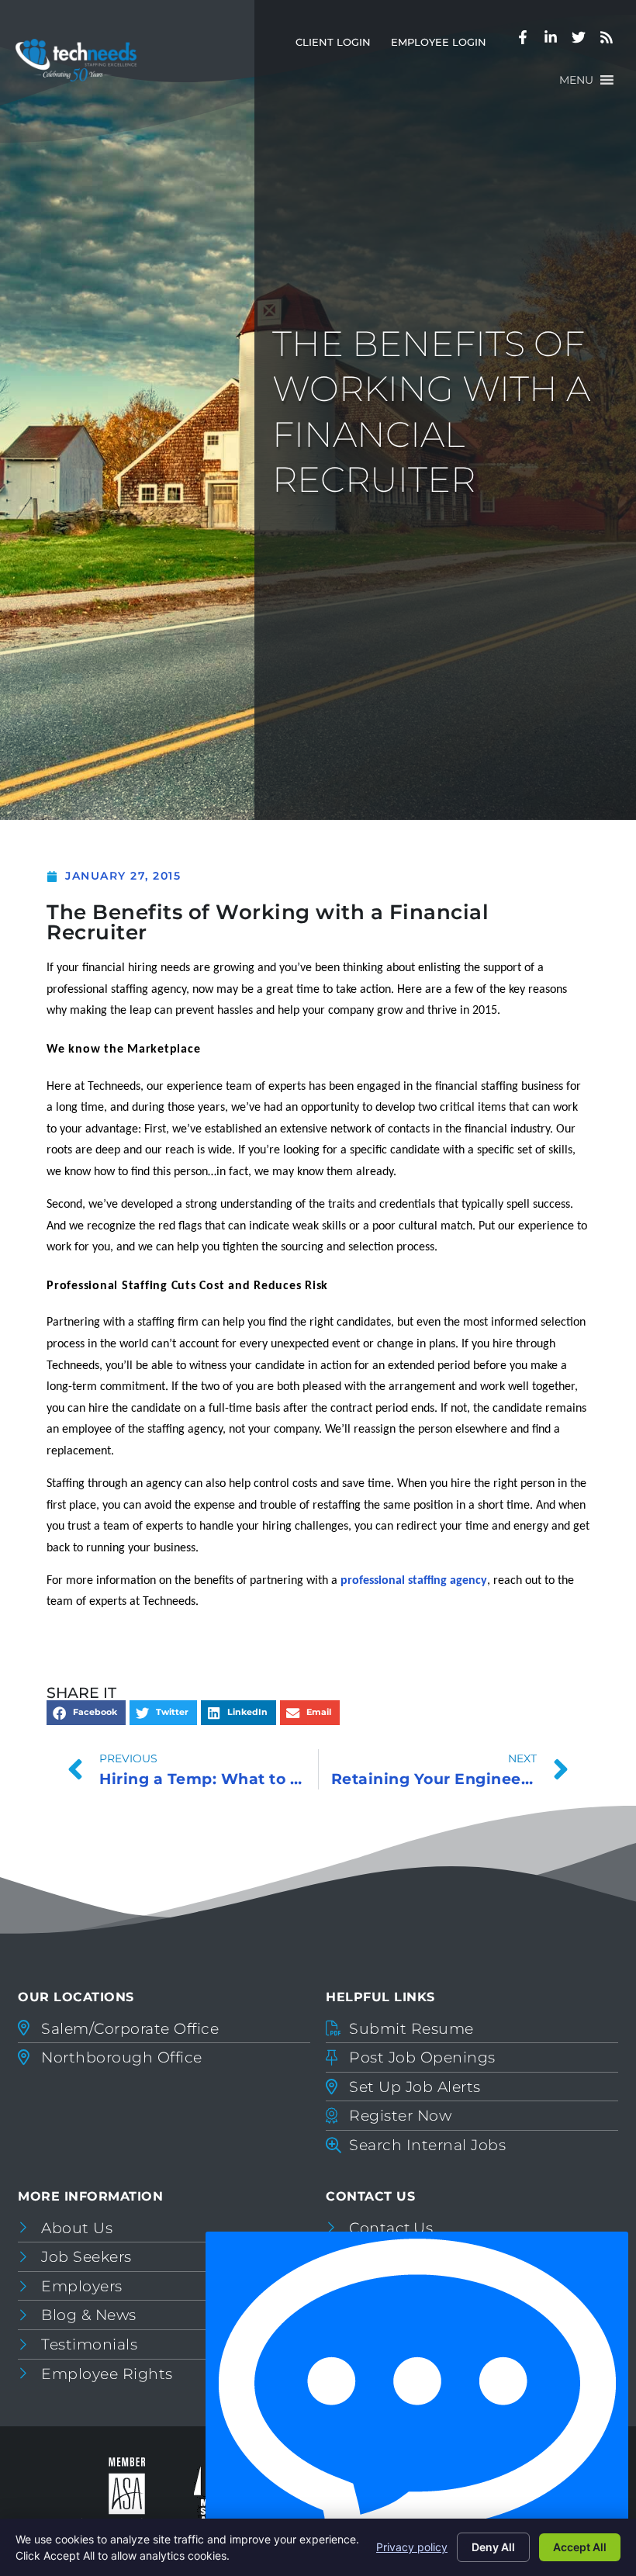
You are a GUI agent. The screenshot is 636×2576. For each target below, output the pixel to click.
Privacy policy (412, 2547)
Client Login (338, 45)
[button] (576, 80)
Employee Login (444, 45)
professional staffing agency (414, 1581)
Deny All (493, 2547)
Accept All (580, 2547)
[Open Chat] (417, 2400)
